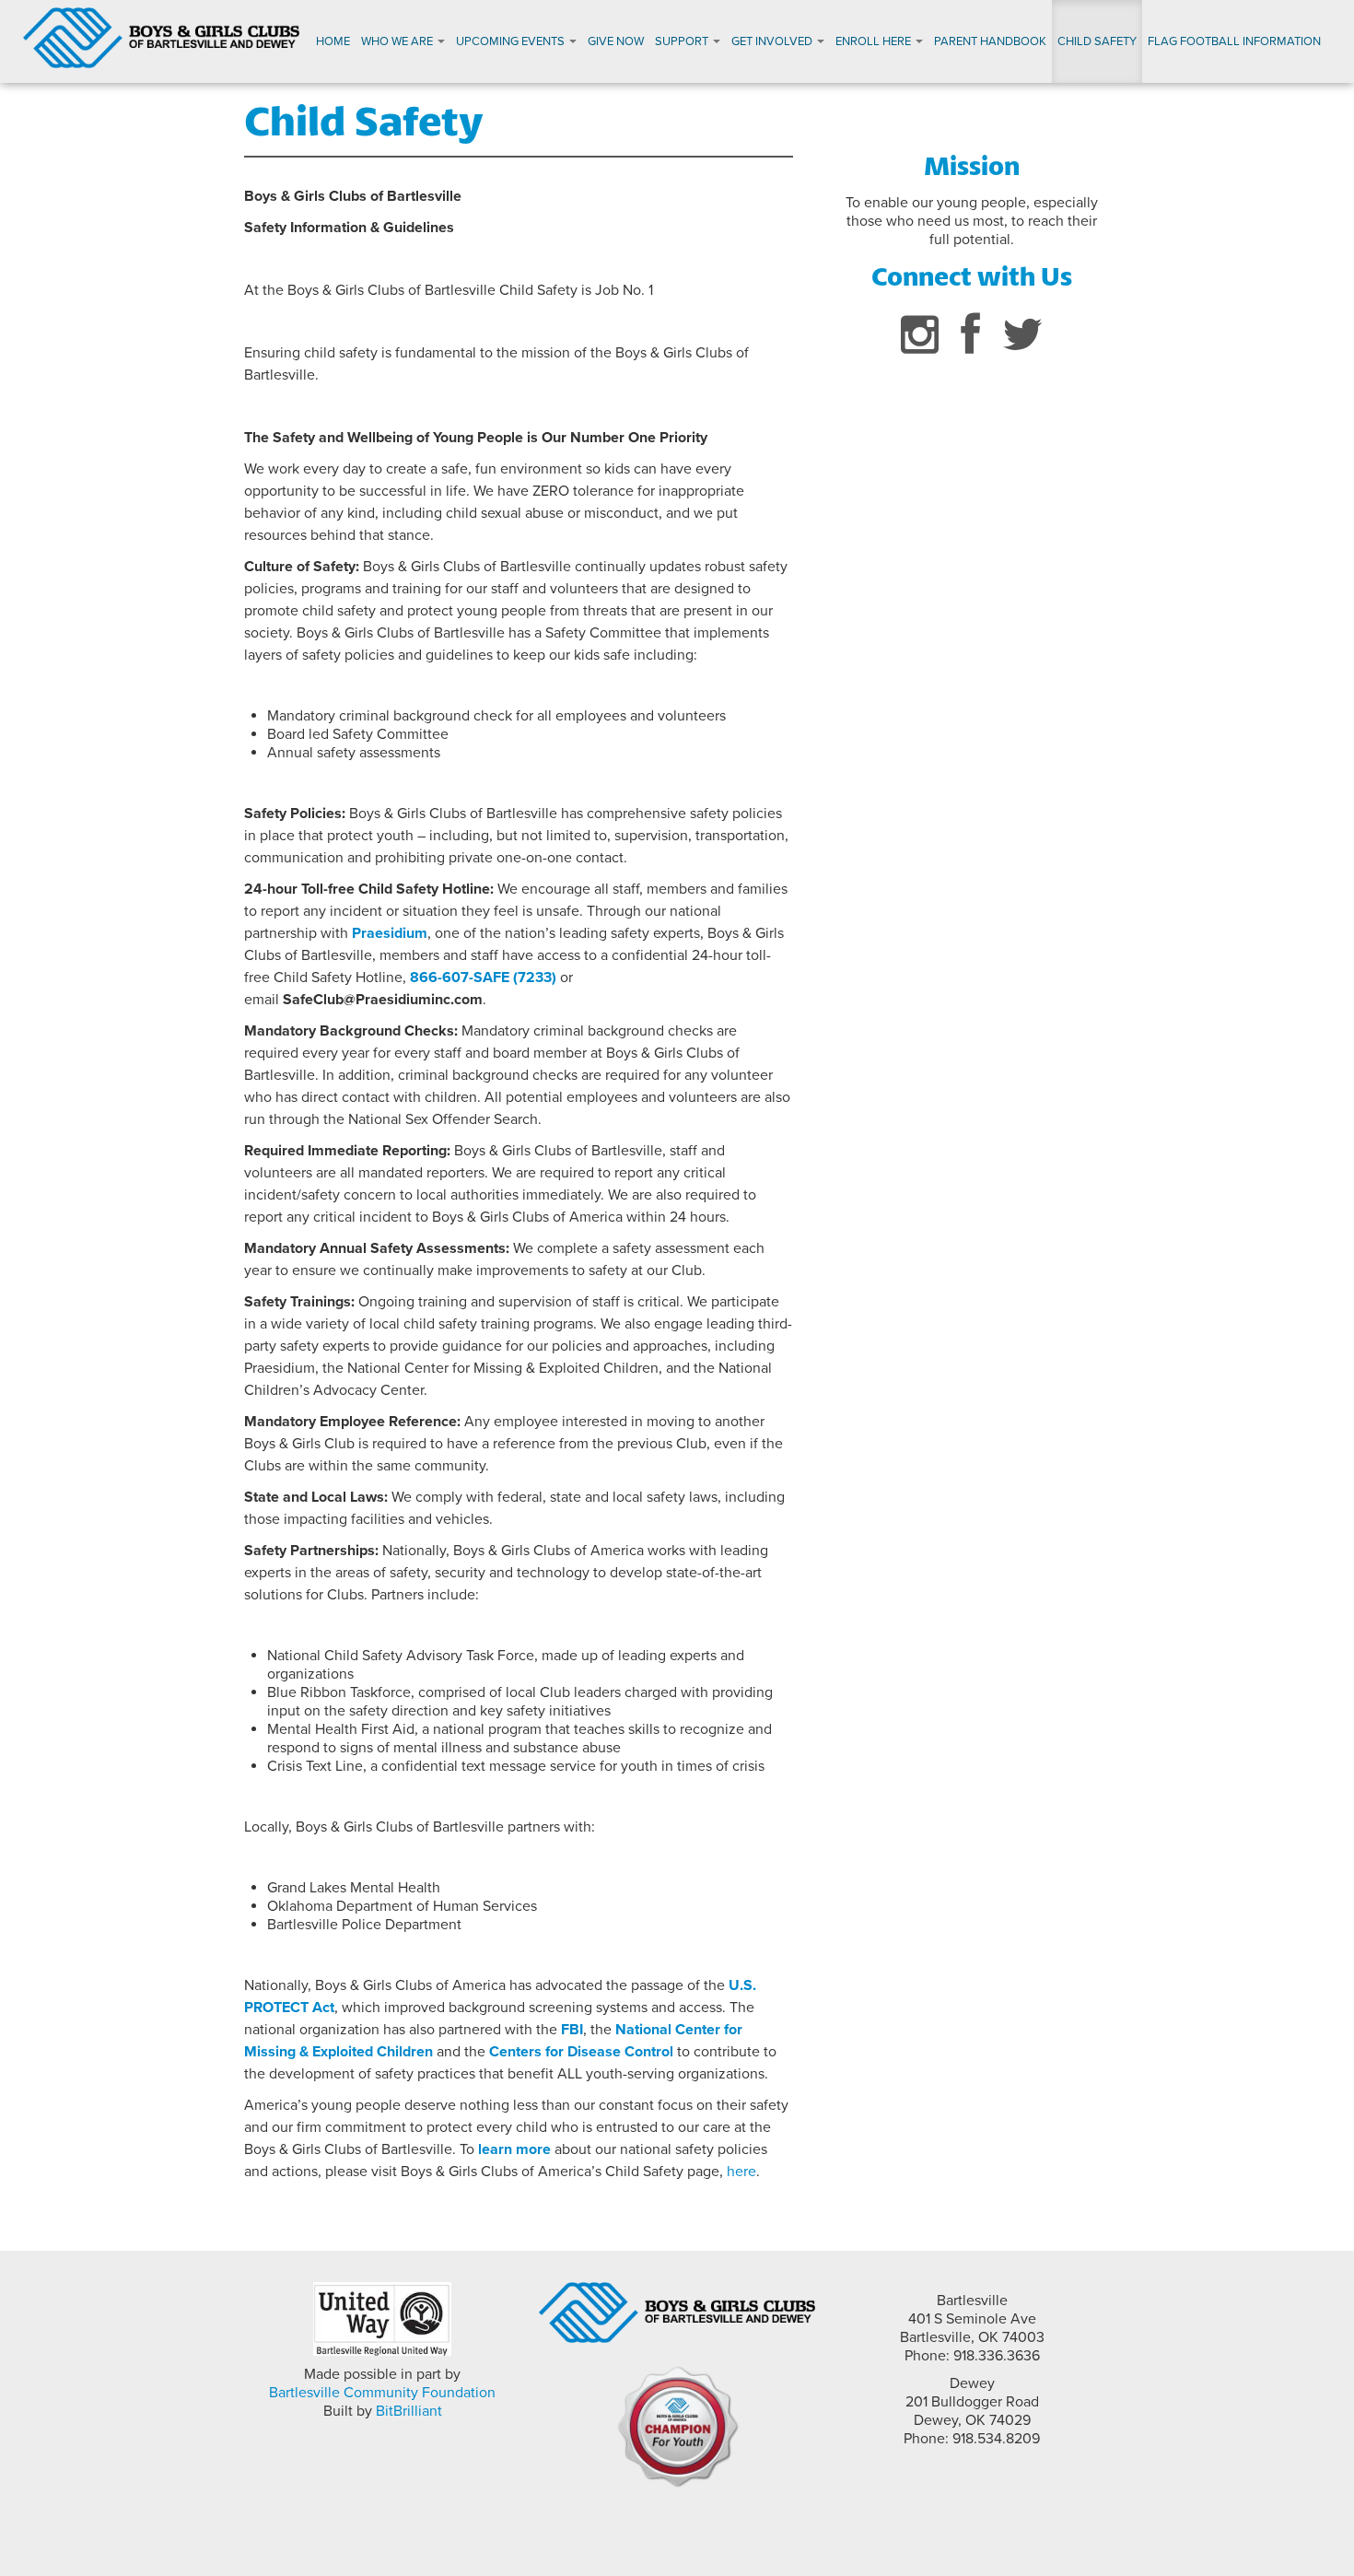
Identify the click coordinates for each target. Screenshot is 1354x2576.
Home (333, 41)
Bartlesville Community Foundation (382, 2393)
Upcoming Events (512, 41)
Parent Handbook (990, 41)
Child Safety (1097, 41)
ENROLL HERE (875, 41)
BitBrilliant (409, 2411)
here (741, 2172)
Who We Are (398, 41)
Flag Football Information (1234, 41)
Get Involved (773, 41)
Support (683, 41)
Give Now (616, 41)
